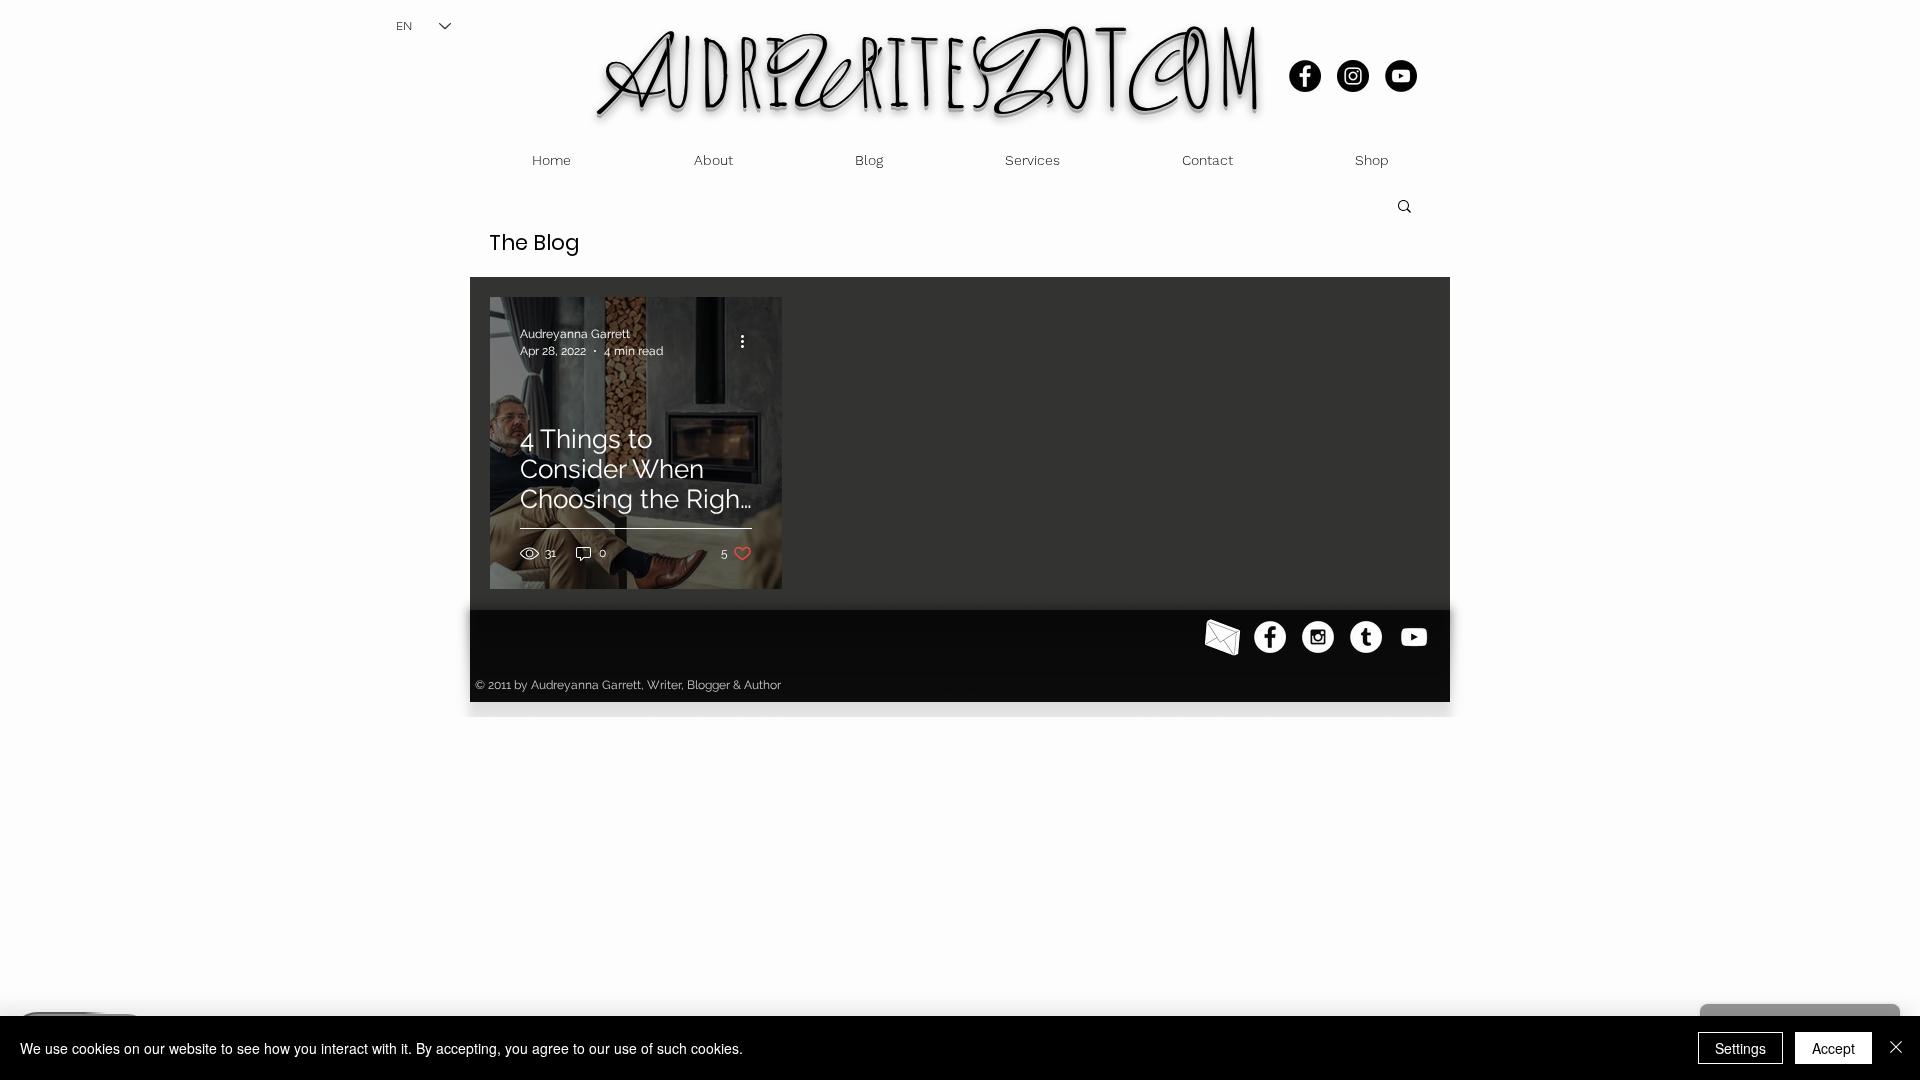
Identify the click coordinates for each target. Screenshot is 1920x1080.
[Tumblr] (1366, 637)
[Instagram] (1353, 76)
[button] (1404, 207)
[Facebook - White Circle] (1270, 637)
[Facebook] (1305, 76)
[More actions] (749, 341)
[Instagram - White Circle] (1318, 637)
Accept (1833, 1048)
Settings (1740, 1048)
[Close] (1896, 1048)
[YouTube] (1401, 76)
